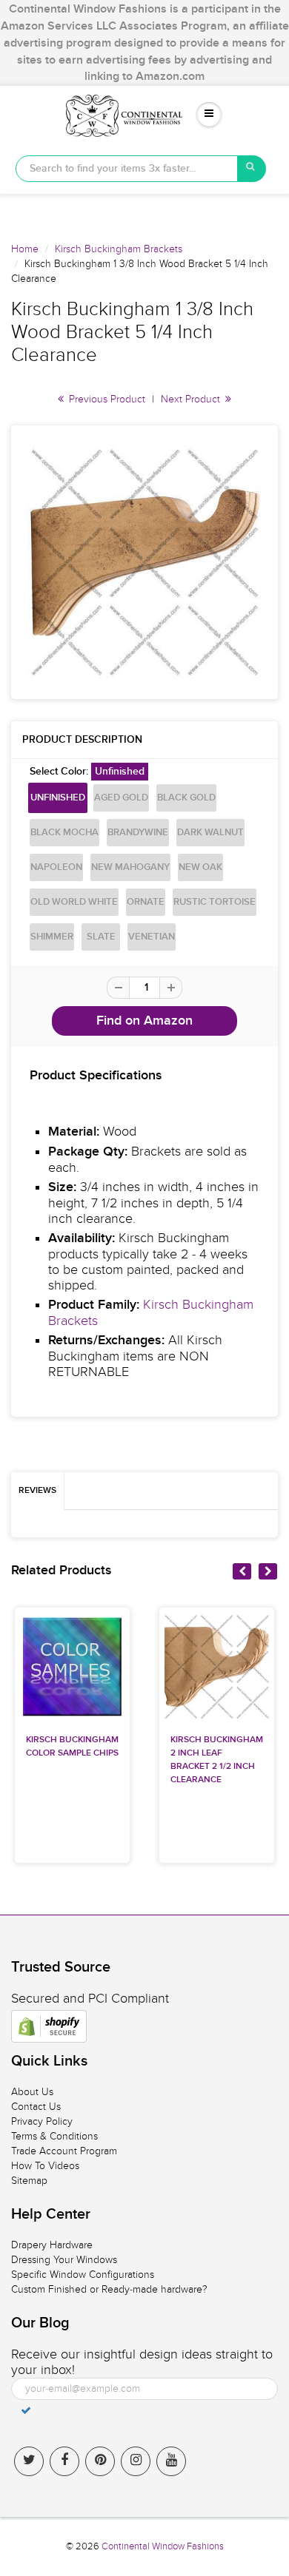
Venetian (152, 937)
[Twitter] (29, 2461)
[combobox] (127, 169)
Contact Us (36, 2107)
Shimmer (52, 937)
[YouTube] (171, 2461)
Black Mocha (64, 833)
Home (25, 249)
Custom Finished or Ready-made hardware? (109, 2289)
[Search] (252, 169)
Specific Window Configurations (83, 2275)
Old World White (74, 902)
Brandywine (138, 833)
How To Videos (45, 2166)
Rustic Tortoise (215, 902)
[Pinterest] (100, 2461)
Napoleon (56, 867)
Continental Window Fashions (163, 2546)
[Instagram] (136, 2461)
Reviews (37, 1491)
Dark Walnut (210, 833)
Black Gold (186, 798)
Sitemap (29, 2181)
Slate (101, 937)
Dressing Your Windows (64, 2260)
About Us (32, 2092)
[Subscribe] (26, 2410)
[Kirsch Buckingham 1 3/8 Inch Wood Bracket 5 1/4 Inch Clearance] (144, 562)
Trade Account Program (64, 2151)
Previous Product (106, 399)
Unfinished (58, 798)
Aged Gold (121, 798)
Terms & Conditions (54, 2136)
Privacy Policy (42, 2121)
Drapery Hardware (52, 2245)
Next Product (192, 399)
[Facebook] (64, 2461)
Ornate (146, 902)
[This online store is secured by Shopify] (49, 2026)
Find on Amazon (144, 1021)
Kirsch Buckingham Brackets (119, 249)
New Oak (200, 867)
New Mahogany (130, 867)
